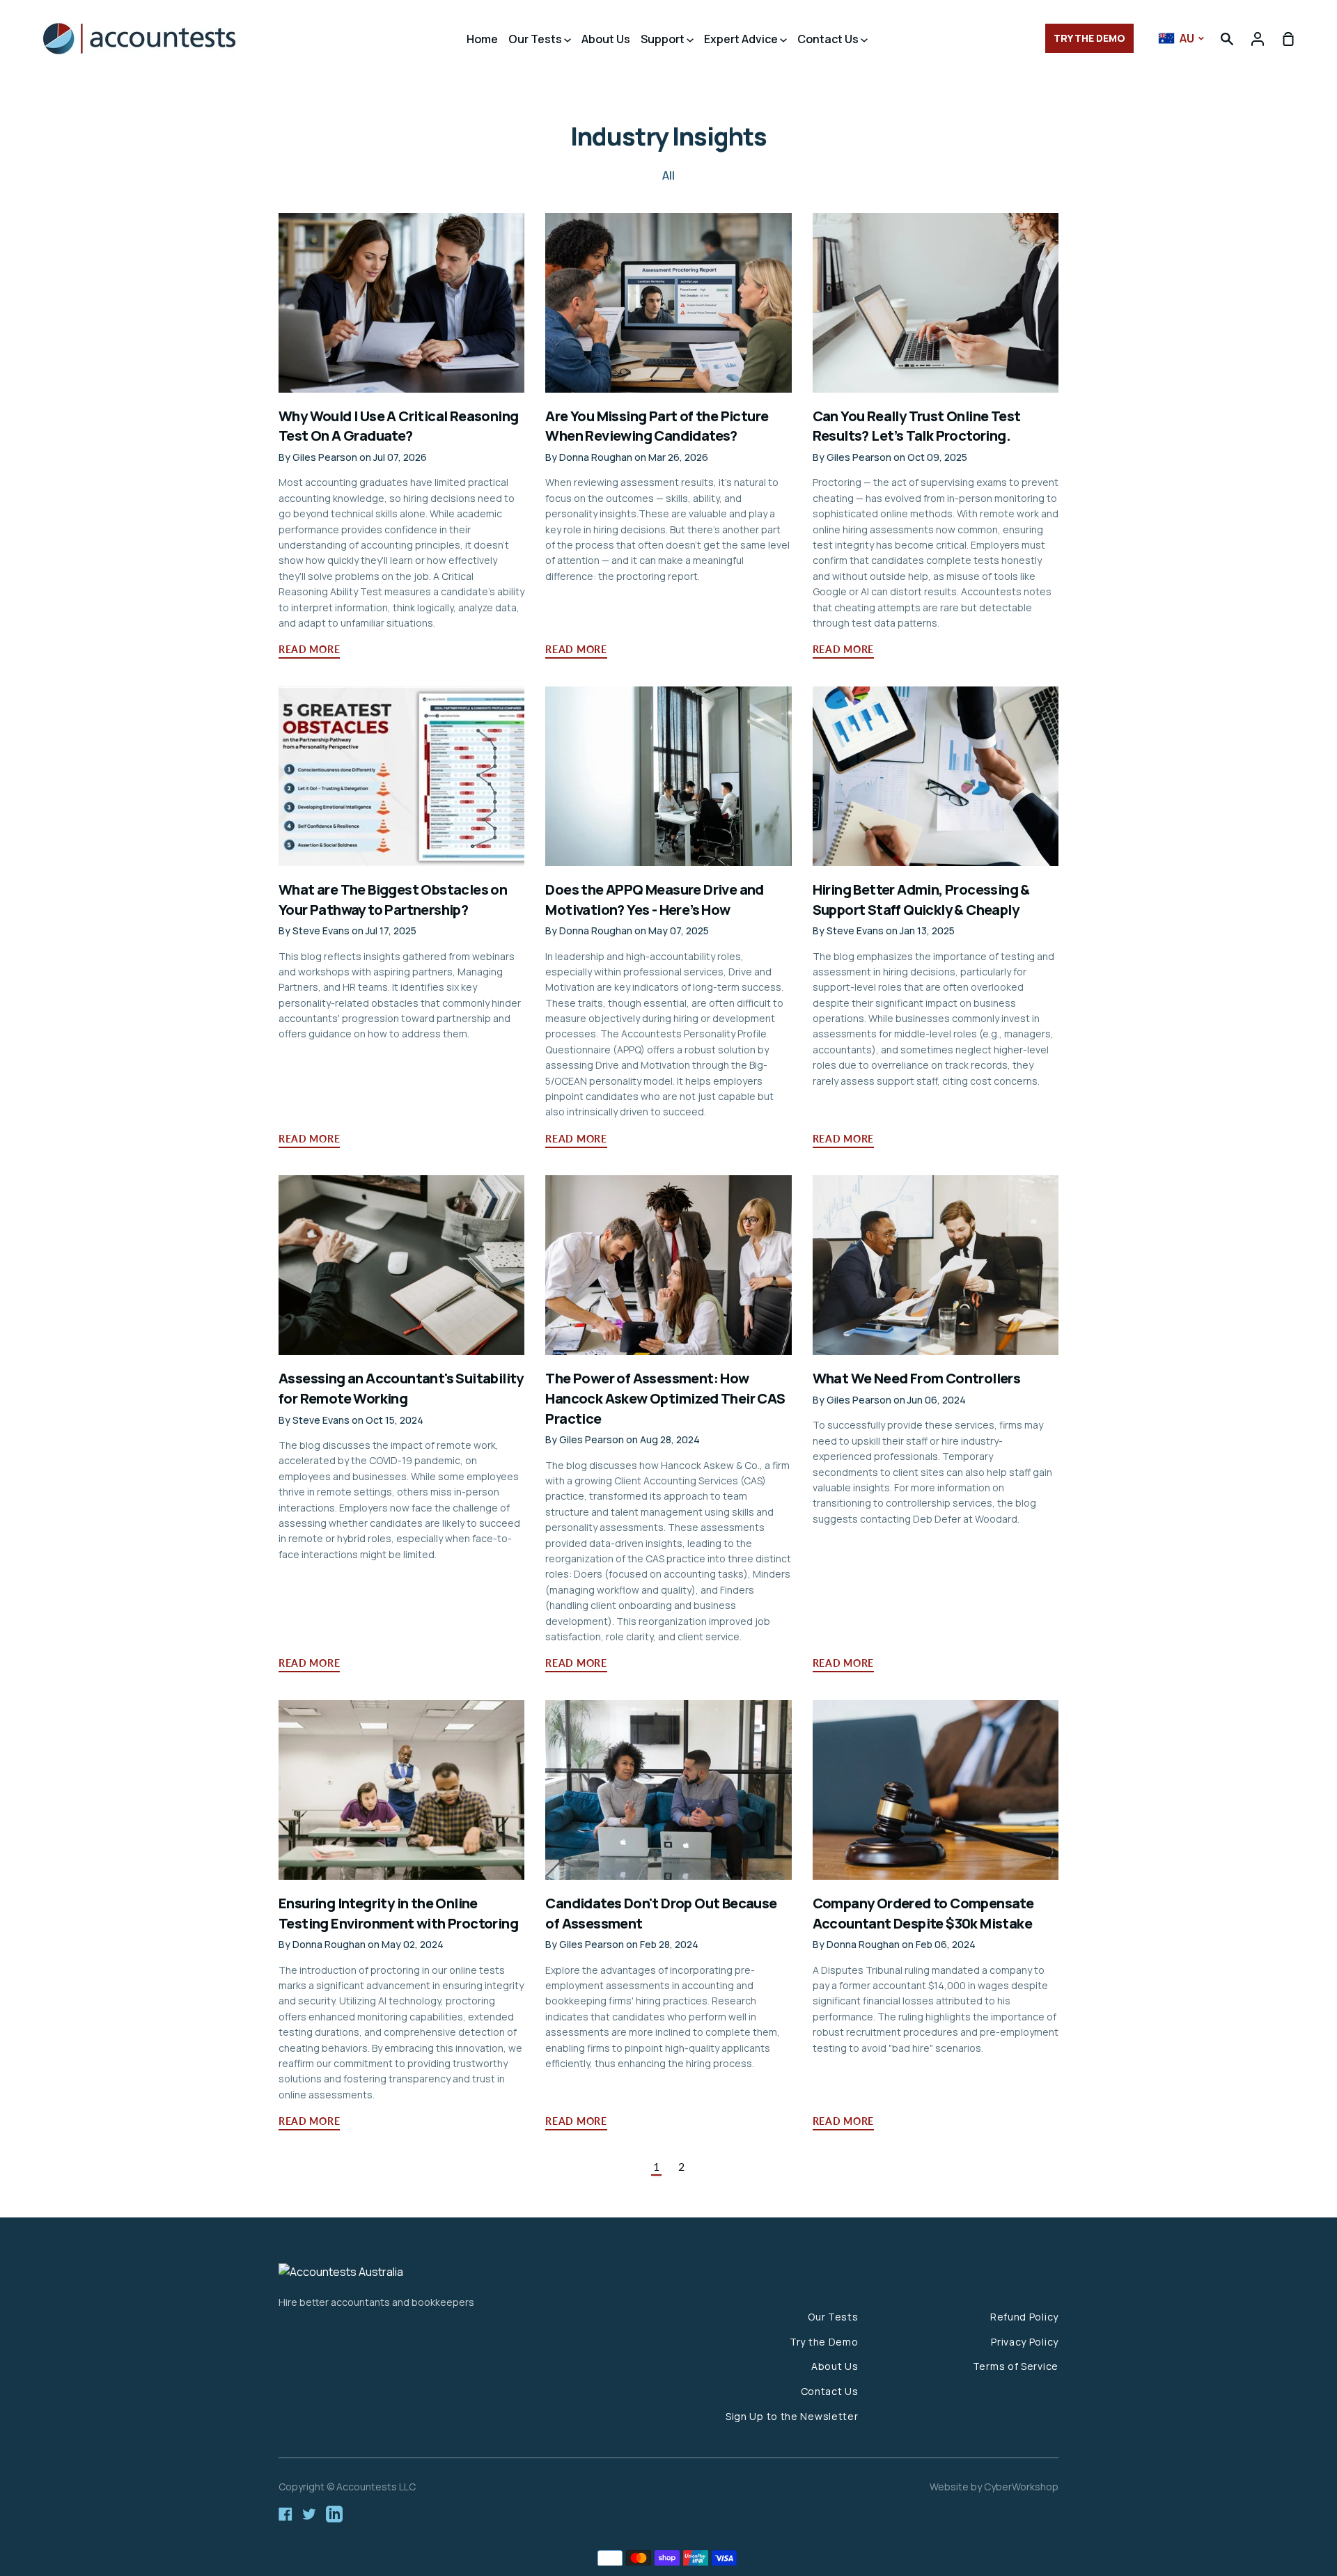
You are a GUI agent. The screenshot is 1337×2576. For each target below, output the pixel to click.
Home (482, 39)
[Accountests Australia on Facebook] (286, 2514)
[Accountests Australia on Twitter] (309, 2514)
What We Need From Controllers (917, 1378)
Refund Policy (1024, 2317)
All (668, 175)
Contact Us (829, 39)
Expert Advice (742, 39)
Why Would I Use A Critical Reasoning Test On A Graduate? (398, 426)
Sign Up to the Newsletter (792, 2416)
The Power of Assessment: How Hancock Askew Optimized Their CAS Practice (665, 1398)
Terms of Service (1016, 2366)
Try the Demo (824, 2342)
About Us (606, 39)
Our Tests (536, 39)
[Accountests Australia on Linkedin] (334, 2514)
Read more (309, 649)
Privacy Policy (1025, 2342)
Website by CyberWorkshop (994, 2487)
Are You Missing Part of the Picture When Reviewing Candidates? (657, 426)
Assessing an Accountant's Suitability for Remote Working (401, 1388)
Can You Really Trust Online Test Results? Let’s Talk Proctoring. (917, 426)
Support (664, 39)
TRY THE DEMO (1089, 38)
